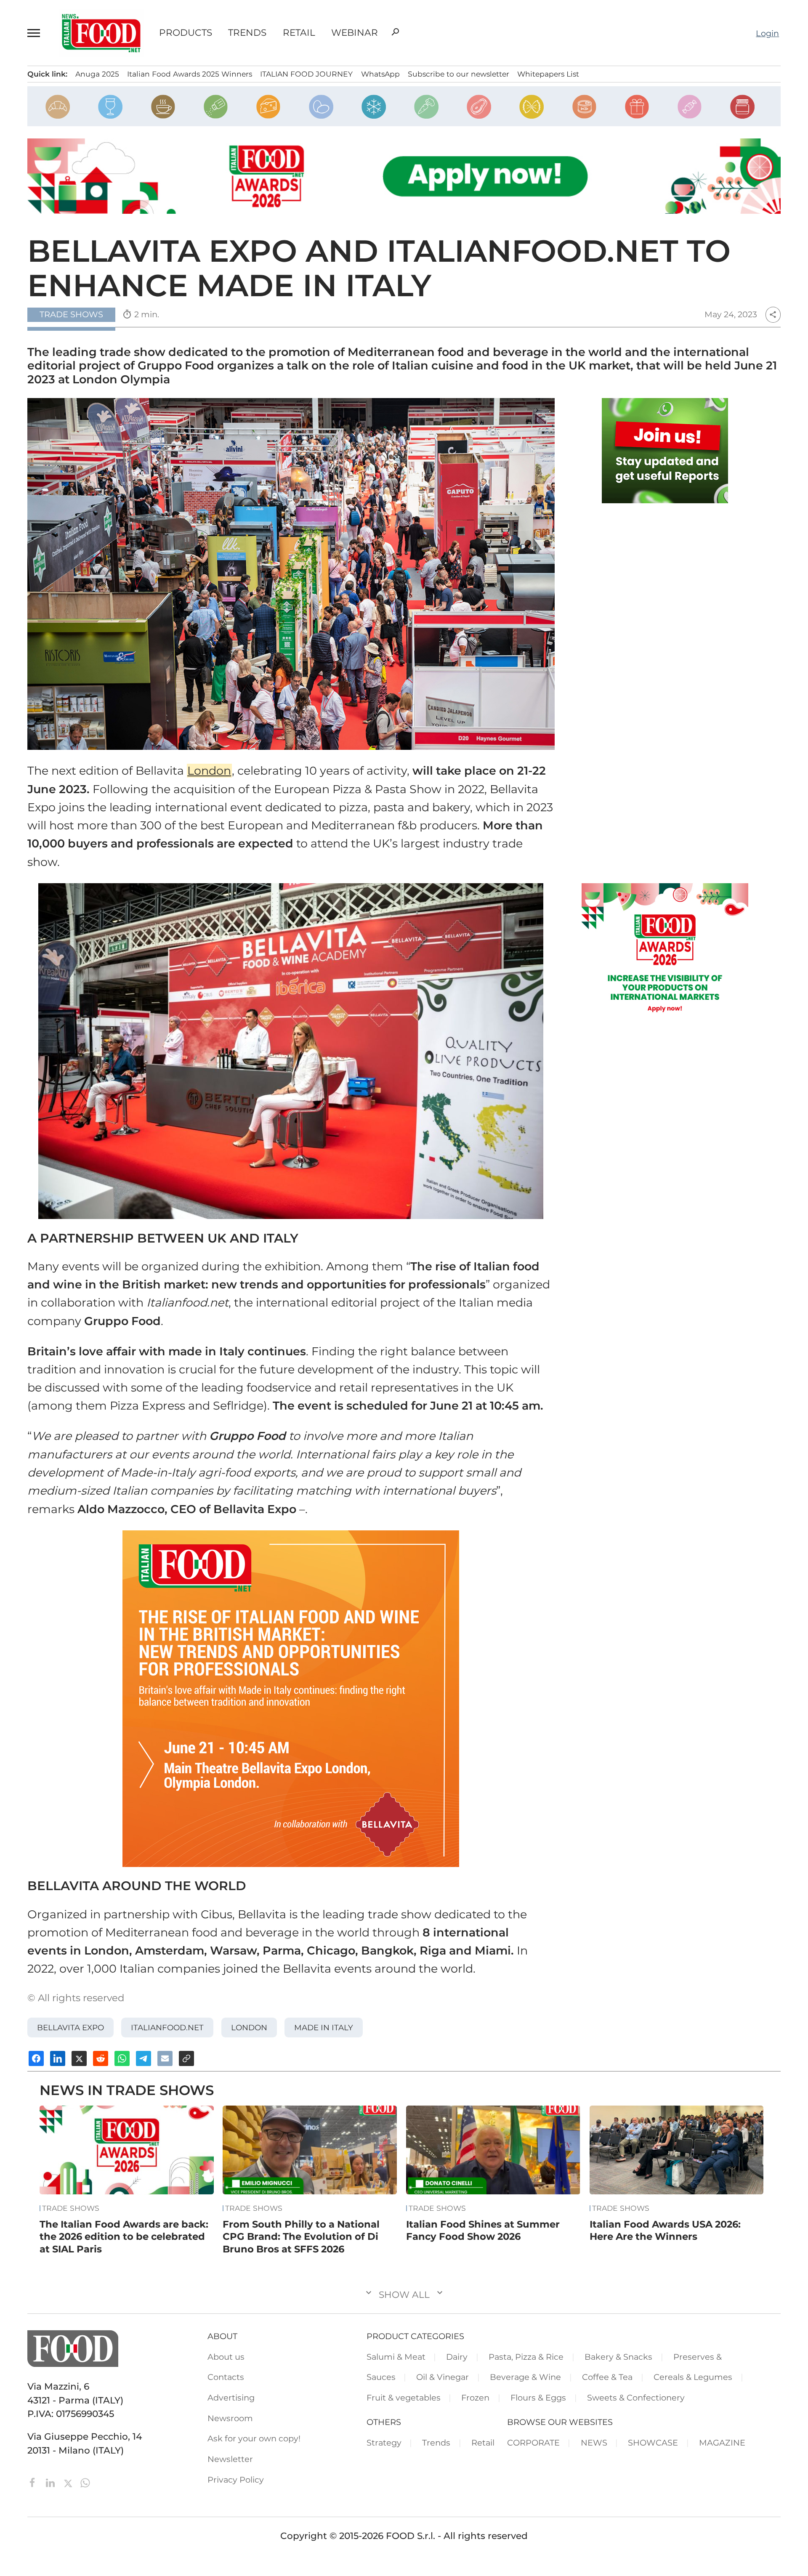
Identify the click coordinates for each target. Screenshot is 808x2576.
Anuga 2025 (97, 74)
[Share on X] (79, 2058)
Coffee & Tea (607, 2377)
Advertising (231, 2398)
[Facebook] (34, 2482)
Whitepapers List (548, 74)
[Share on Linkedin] (58, 2058)
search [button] (395, 32)
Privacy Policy (236, 2480)
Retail (299, 33)
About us (226, 2357)
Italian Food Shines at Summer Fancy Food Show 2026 (483, 2231)
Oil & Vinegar (443, 2377)
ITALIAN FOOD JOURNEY (306, 74)
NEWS (594, 2443)
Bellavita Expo (70, 2028)
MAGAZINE (722, 2443)
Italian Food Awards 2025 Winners (190, 74)
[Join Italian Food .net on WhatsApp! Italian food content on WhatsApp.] (665, 451)
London (209, 771)
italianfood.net (167, 2028)
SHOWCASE (653, 2443)
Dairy (457, 2357)
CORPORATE (533, 2443)
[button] (35, 33)
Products (186, 33)
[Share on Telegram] (144, 2058)
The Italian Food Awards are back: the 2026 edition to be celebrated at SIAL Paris (124, 2237)
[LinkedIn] (52, 2482)
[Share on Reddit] (101, 2058)
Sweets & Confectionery (636, 2398)
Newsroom (230, 2418)
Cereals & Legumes (693, 2377)
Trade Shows (71, 2208)
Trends (247, 33)
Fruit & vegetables (404, 2398)
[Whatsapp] (85, 2482)
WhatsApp (380, 74)
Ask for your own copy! (254, 2438)
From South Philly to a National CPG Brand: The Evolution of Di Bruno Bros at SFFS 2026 (301, 2237)
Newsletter (230, 2459)
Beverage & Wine (525, 2377)
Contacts (226, 2377)
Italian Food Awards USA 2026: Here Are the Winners (665, 2231)
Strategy (384, 2443)
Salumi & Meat (396, 2357)
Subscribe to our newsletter (458, 74)
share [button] (773, 315)
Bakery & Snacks (618, 2357)
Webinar (355, 33)
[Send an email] (165, 2058)
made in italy (324, 2028)
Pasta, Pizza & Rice (526, 2357)
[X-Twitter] (69, 2482)
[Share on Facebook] (36, 2058)
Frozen (475, 2398)
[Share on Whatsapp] (122, 2058)
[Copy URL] (186, 2058)
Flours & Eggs (538, 2398)
